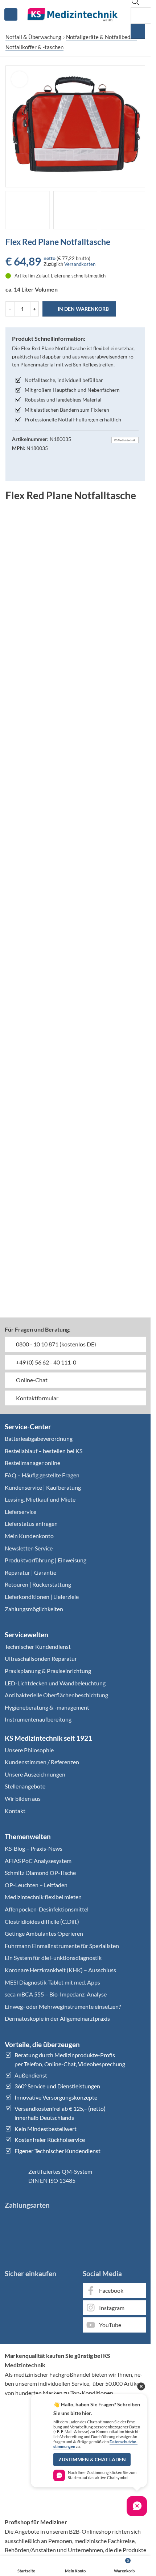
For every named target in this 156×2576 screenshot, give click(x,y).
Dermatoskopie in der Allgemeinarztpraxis (57, 2018)
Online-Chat (31, 1380)
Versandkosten (80, 264)
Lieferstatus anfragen (31, 1523)
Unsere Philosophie (29, 1750)
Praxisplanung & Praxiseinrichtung (48, 1671)
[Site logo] (73, 14)
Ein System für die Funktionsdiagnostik (53, 1958)
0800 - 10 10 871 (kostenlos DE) (56, 1344)
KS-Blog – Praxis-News (34, 1848)
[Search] (138, 31)
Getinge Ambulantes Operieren (44, 1933)
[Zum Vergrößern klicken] (19, 79)
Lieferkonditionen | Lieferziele (42, 1597)
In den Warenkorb (83, 309)
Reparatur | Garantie (30, 1572)
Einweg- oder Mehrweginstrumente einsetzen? (63, 2006)
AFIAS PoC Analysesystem (38, 1861)
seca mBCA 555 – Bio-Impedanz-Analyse (56, 1994)
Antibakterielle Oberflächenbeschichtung (56, 1695)
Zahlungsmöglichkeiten (34, 1609)
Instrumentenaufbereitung (38, 1719)
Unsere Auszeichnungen (35, 1774)
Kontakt (15, 1811)
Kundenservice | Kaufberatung (43, 1487)
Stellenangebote (25, 1786)
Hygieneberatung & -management (47, 1707)
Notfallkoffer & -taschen (34, 47)
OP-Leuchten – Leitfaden (36, 1885)
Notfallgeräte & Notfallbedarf (102, 37)
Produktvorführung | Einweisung (46, 1560)
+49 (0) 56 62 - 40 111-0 (46, 1362)
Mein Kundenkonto (29, 1536)
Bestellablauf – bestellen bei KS (44, 1451)
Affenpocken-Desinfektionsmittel (47, 1909)
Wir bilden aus (23, 1798)
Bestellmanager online (32, 1463)
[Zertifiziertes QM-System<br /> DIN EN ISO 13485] (14, 2176)
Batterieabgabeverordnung (39, 1438)
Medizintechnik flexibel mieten (43, 1897)
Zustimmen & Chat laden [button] (92, 2460)
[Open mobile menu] (11, 14)
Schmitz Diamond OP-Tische (40, 1873)
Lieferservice (20, 1512)
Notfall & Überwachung (33, 37)
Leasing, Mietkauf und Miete (40, 1499)
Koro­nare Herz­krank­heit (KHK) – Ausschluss (60, 1970)
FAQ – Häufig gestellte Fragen (42, 1475)
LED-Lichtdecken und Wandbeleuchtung (55, 1683)
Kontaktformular (37, 1398)
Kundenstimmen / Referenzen (42, 1762)
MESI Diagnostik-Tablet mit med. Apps (52, 1982)
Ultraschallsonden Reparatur (41, 1658)
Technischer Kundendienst (38, 1646)
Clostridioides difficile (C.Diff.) (42, 1921)
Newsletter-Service (29, 1548)
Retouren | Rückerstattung (38, 1584)
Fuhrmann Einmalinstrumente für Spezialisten (62, 1946)
